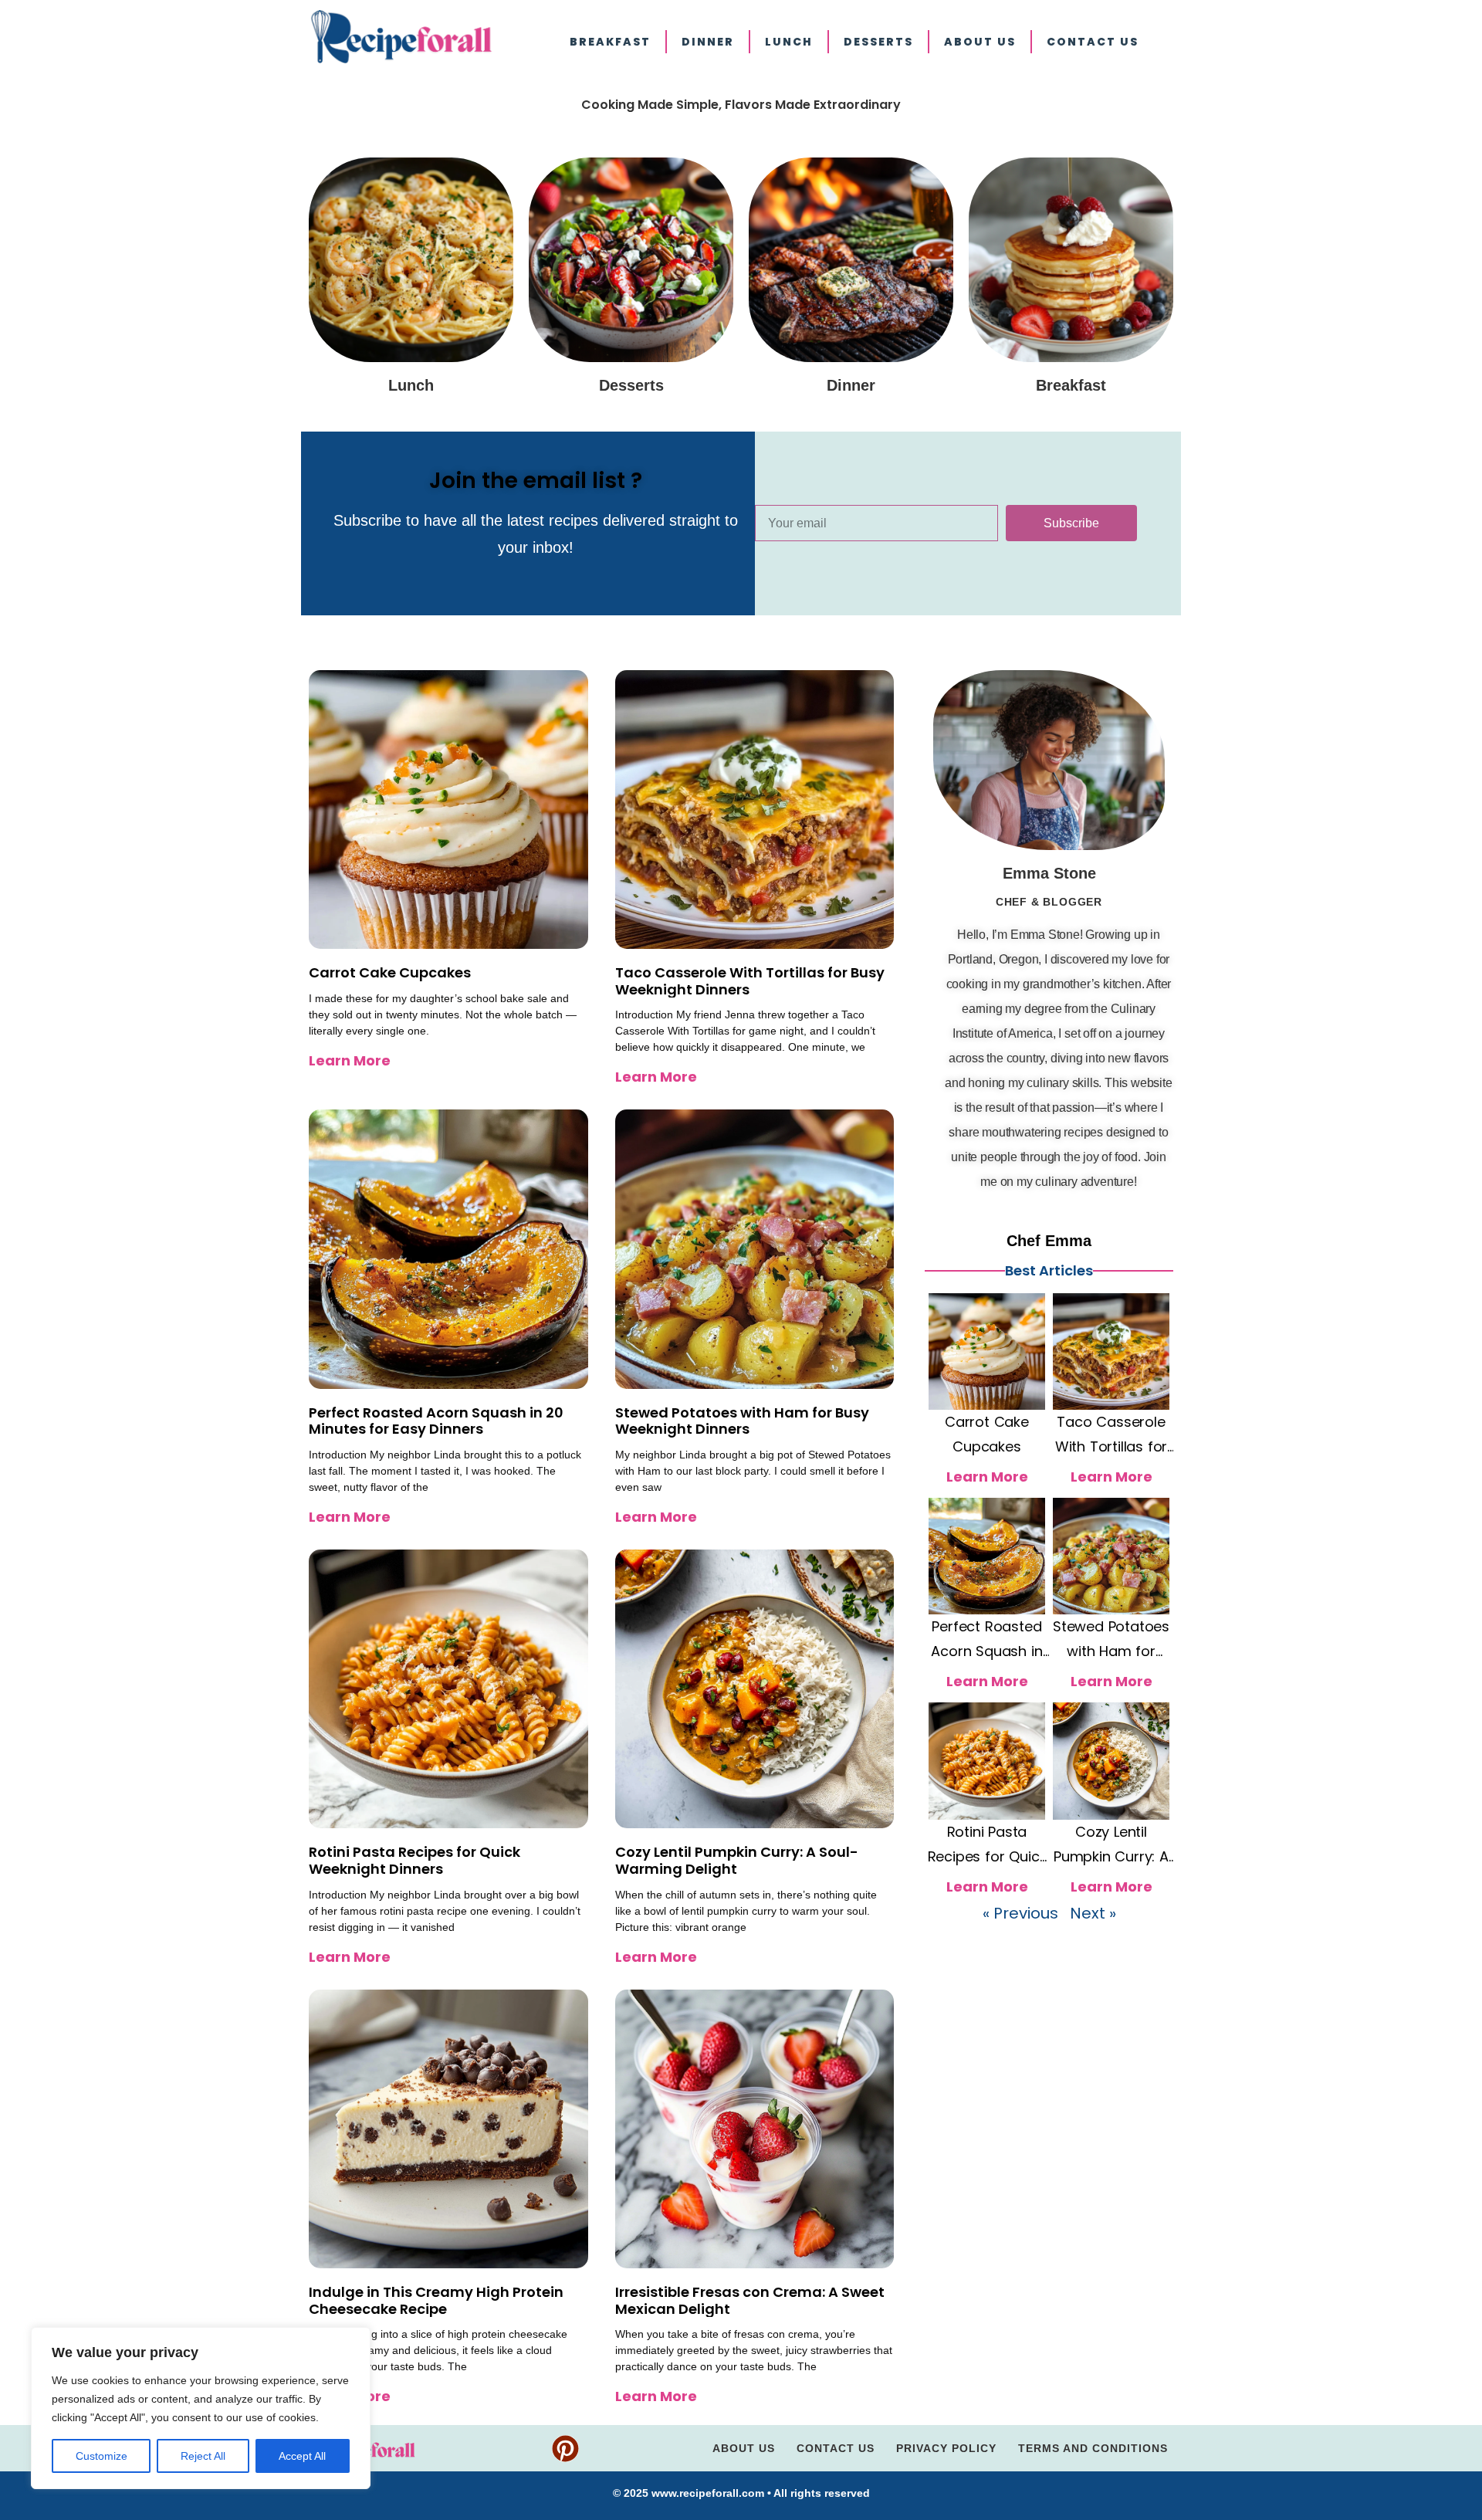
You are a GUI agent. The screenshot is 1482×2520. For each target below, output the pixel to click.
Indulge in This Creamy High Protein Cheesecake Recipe (436, 2300)
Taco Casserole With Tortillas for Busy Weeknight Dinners (750, 981)
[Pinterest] (565, 2449)
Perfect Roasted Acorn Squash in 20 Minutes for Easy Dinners (436, 1421)
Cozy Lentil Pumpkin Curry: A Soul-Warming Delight (737, 1860)
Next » (1093, 1913)
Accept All (302, 2456)
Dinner (708, 42)
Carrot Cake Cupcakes (390, 972)
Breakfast (610, 42)
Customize (102, 2456)
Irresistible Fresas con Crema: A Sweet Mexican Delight (750, 2300)
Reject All (203, 2456)
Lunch (789, 42)
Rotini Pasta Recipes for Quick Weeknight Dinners (414, 1860)
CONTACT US (1093, 42)
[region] (201, 2408)
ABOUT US (980, 42)
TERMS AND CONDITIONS (1093, 2448)
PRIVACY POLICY (946, 2448)
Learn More (350, 1060)
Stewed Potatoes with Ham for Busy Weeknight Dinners (742, 1421)
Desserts (878, 42)
